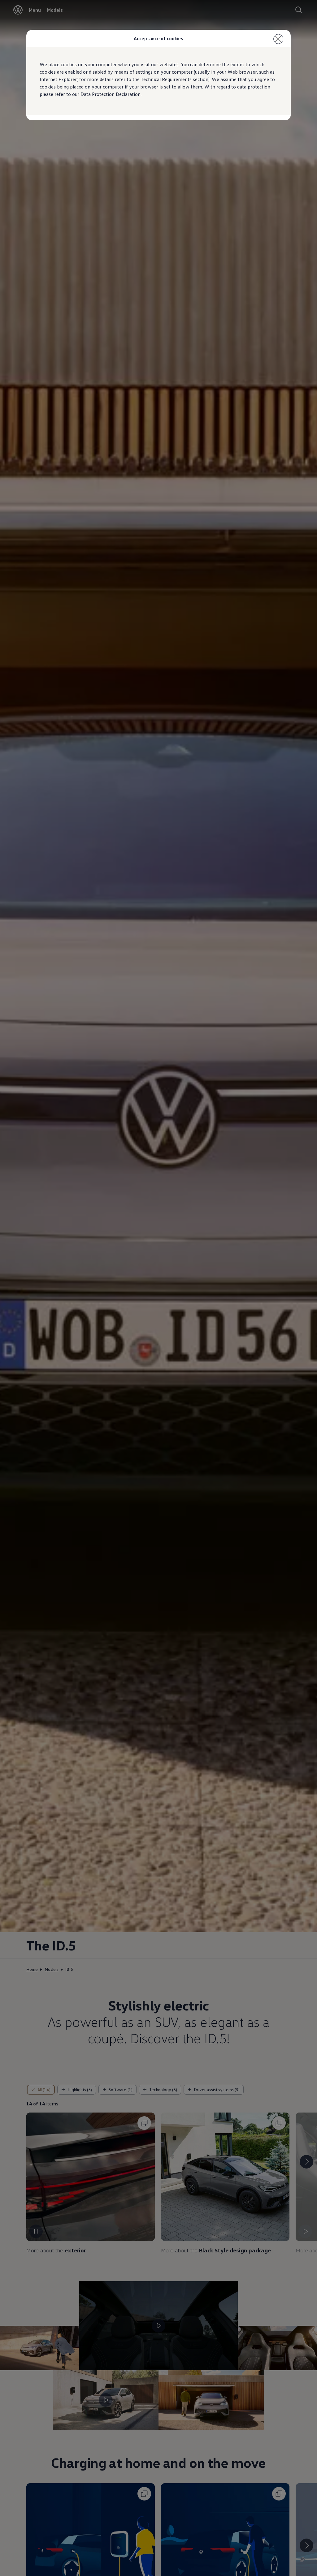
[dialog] (158, 1288)
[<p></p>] (278, 39)
